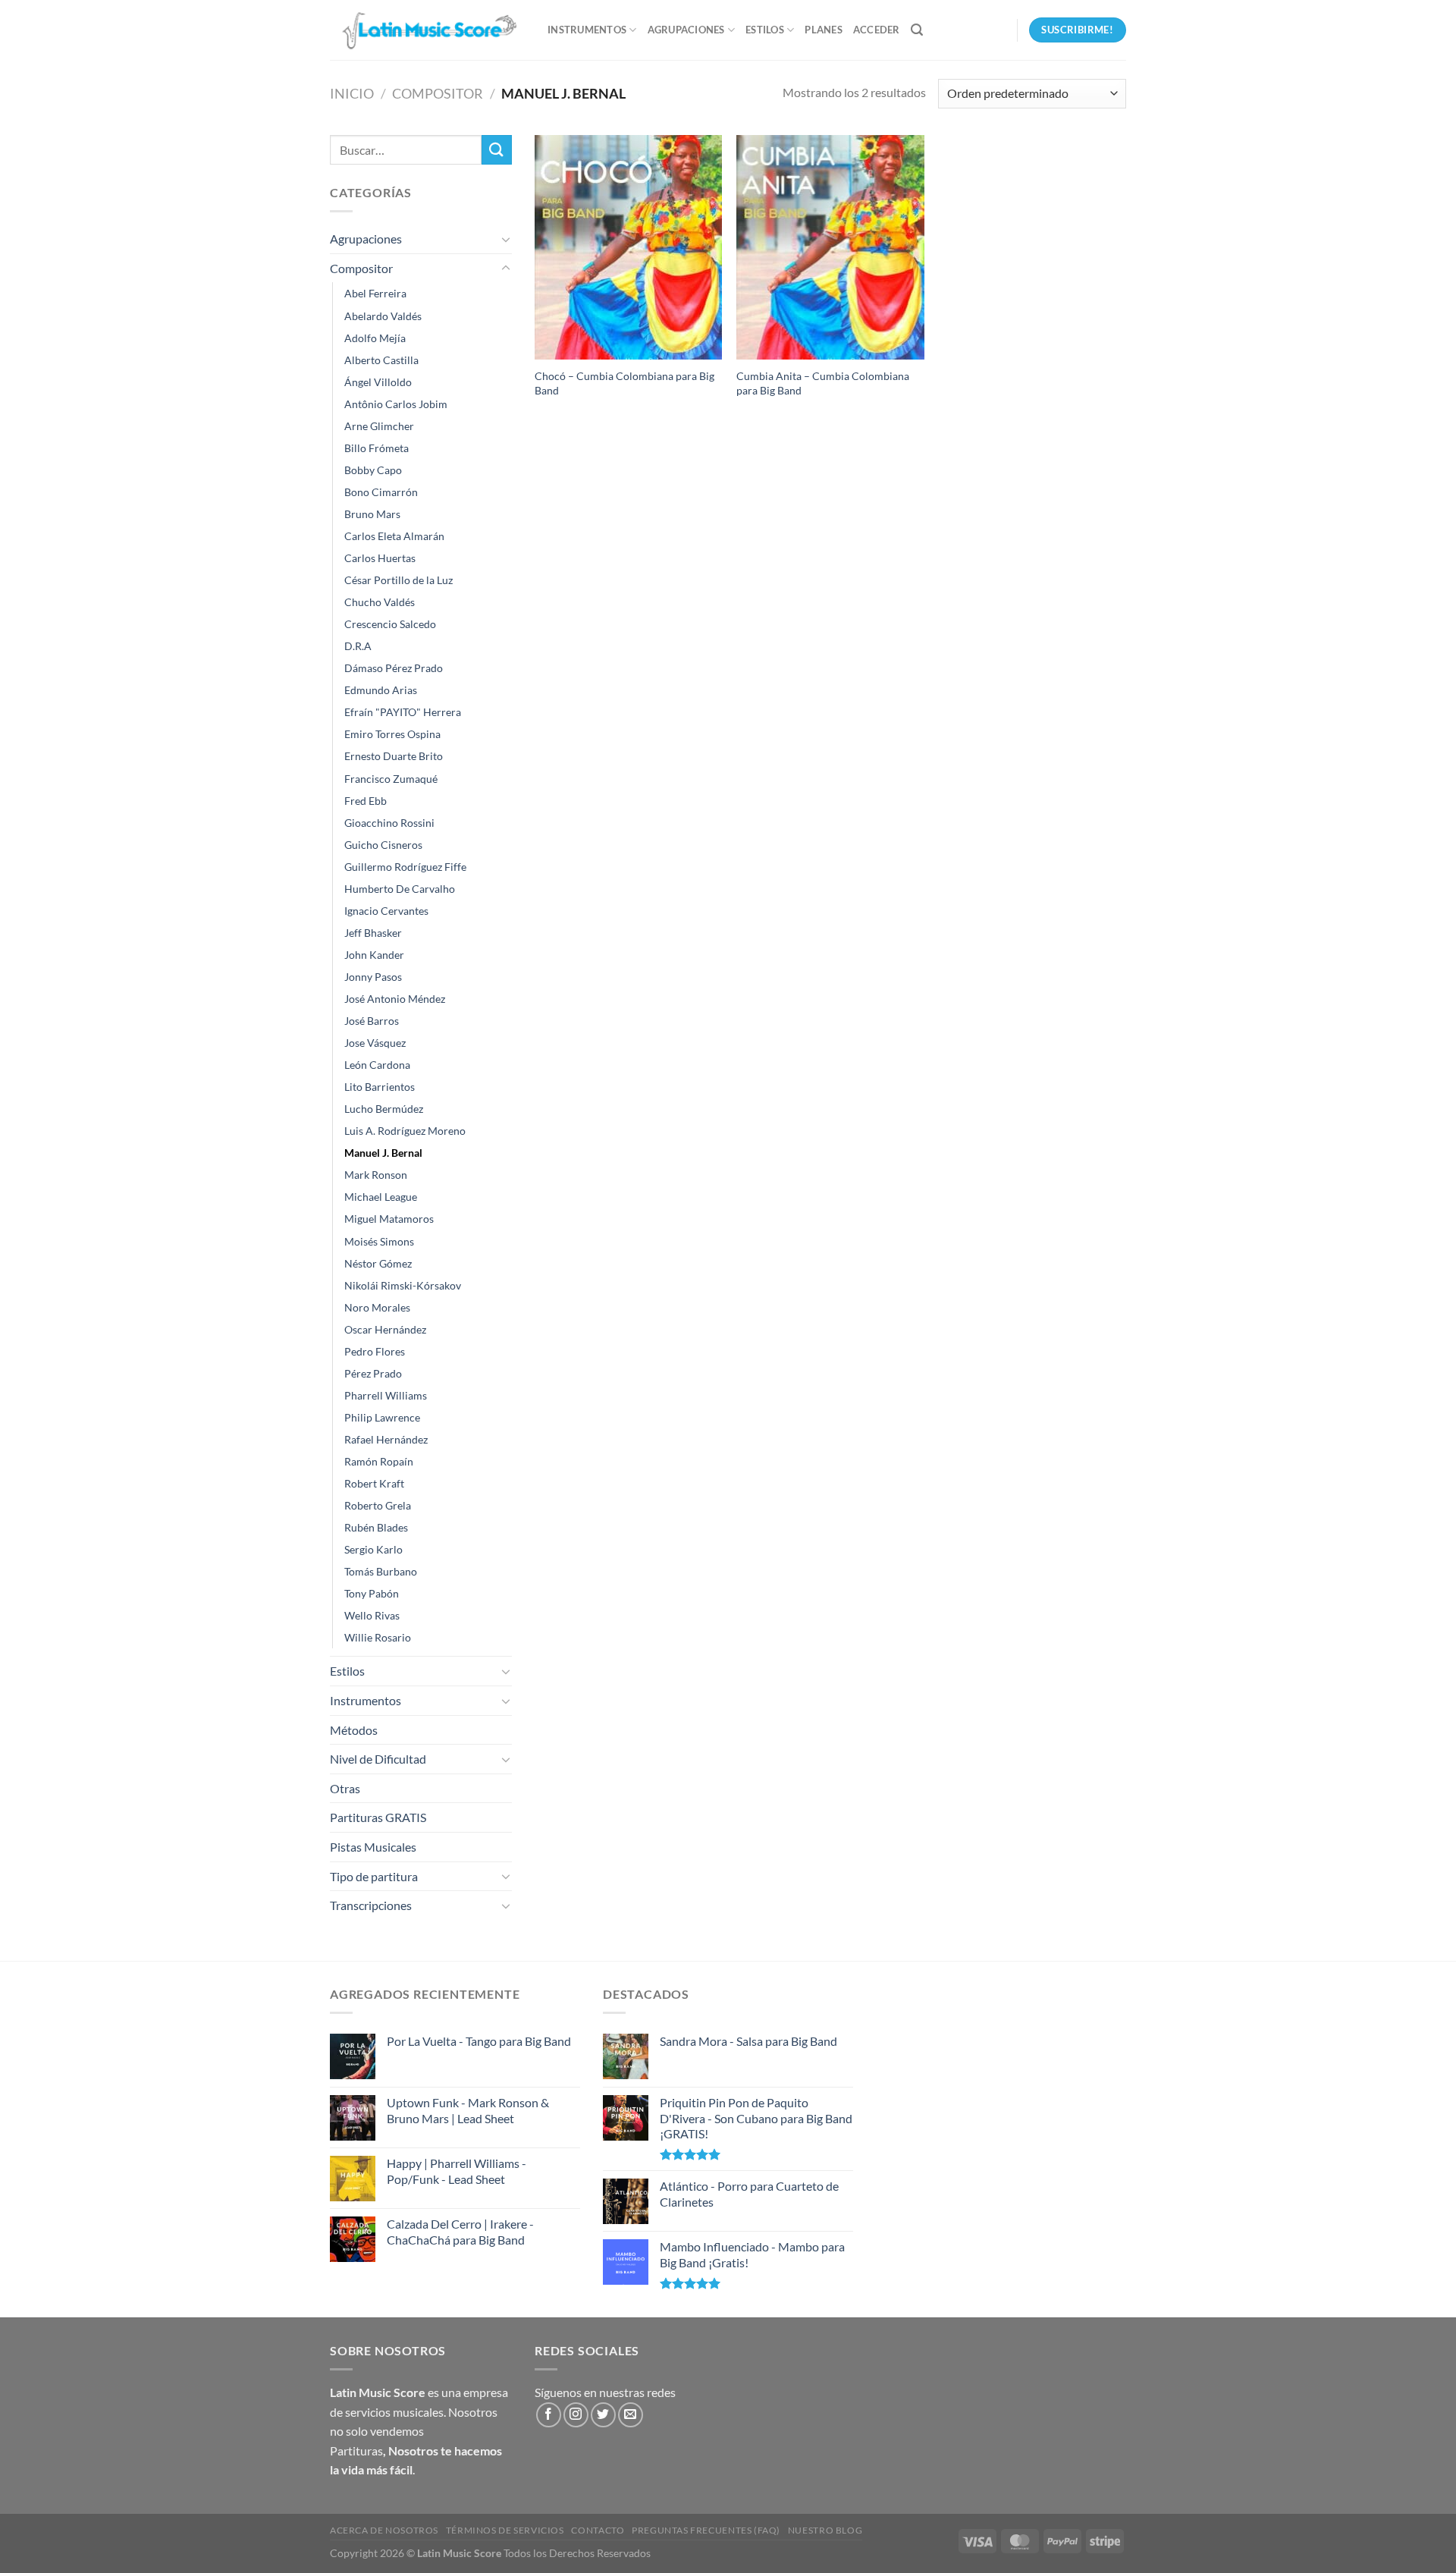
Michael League (381, 1197)
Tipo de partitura (374, 1876)
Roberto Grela (378, 1505)
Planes (824, 30)
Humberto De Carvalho (400, 889)
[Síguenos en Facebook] (549, 2415)
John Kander (374, 955)
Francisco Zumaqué (391, 779)
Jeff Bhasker (373, 933)
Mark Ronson (376, 1175)
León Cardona (377, 1065)
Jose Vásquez (375, 1043)
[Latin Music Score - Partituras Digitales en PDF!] (427, 30)
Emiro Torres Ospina (392, 734)
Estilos (765, 30)
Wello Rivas (372, 1615)
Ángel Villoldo (378, 382)
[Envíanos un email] (631, 2415)
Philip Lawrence (382, 1417)
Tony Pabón (372, 1593)
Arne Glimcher (379, 426)
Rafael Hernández (386, 1439)
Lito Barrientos (380, 1087)
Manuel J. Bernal (383, 1153)
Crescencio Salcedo (390, 624)
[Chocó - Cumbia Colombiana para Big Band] (628, 247)
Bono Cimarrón (381, 492)
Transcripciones (371, 1905)
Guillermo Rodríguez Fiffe (405, 867)
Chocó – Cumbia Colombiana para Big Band (624, 383)
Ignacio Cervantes (386, 911)
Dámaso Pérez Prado (394, 668)
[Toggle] (506, 239)
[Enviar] (497, 150)
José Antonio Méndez (395, 999)
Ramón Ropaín (379, 1461)
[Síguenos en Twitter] (603, 2415)
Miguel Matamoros (389, 1219)
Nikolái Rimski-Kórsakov (403, 1285)
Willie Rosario (378, 1637)
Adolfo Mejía (375, 338)
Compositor (438, 93)
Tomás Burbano (381, 1571)
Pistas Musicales (373, 1847)
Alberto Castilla (381, 360)
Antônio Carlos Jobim (396, 404)
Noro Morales (377, 1307)
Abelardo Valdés (383, 316)
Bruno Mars (372, 514)
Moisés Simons (379, 1241)
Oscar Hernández (385, 1329)
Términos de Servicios (505, 2530)
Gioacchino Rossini (389, 823)
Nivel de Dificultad (378, 1759)
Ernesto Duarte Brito (394, 756)
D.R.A (358, 646)
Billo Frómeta (377, 448)
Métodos (354, 1730)
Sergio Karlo (373, 1549)
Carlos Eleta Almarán (394, 536)
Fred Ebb (366, 801)
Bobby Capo (373, 470)
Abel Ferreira (375, 293)
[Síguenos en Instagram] (576, 2415)
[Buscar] (917, 30)
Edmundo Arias (381, 690)
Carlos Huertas (380, 558)
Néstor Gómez (378, 1263)
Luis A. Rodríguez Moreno (405, 1131)
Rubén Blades (376, 1527)
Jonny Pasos (373, 977)
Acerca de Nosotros (384, 2530)
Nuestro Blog (825, 2530)
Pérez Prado (373, 1373)
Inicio (352, 93)
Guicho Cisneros (383, 845)
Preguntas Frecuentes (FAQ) (706, 2530)
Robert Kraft (374, 1483)
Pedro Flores (375, 1351)
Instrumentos (587, 30)
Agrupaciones (686, 30)
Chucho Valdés (380, 602)
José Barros (372, 1021)
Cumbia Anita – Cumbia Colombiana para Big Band (823, 383)
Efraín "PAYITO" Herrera (403, 712)
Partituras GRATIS (378, 1817)
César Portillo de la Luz (399, 580)
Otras (345, 1788)
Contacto (598, 2530)
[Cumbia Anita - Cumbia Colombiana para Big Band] (830, 247)
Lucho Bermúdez (384, 1109)
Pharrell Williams (386, 1395)
